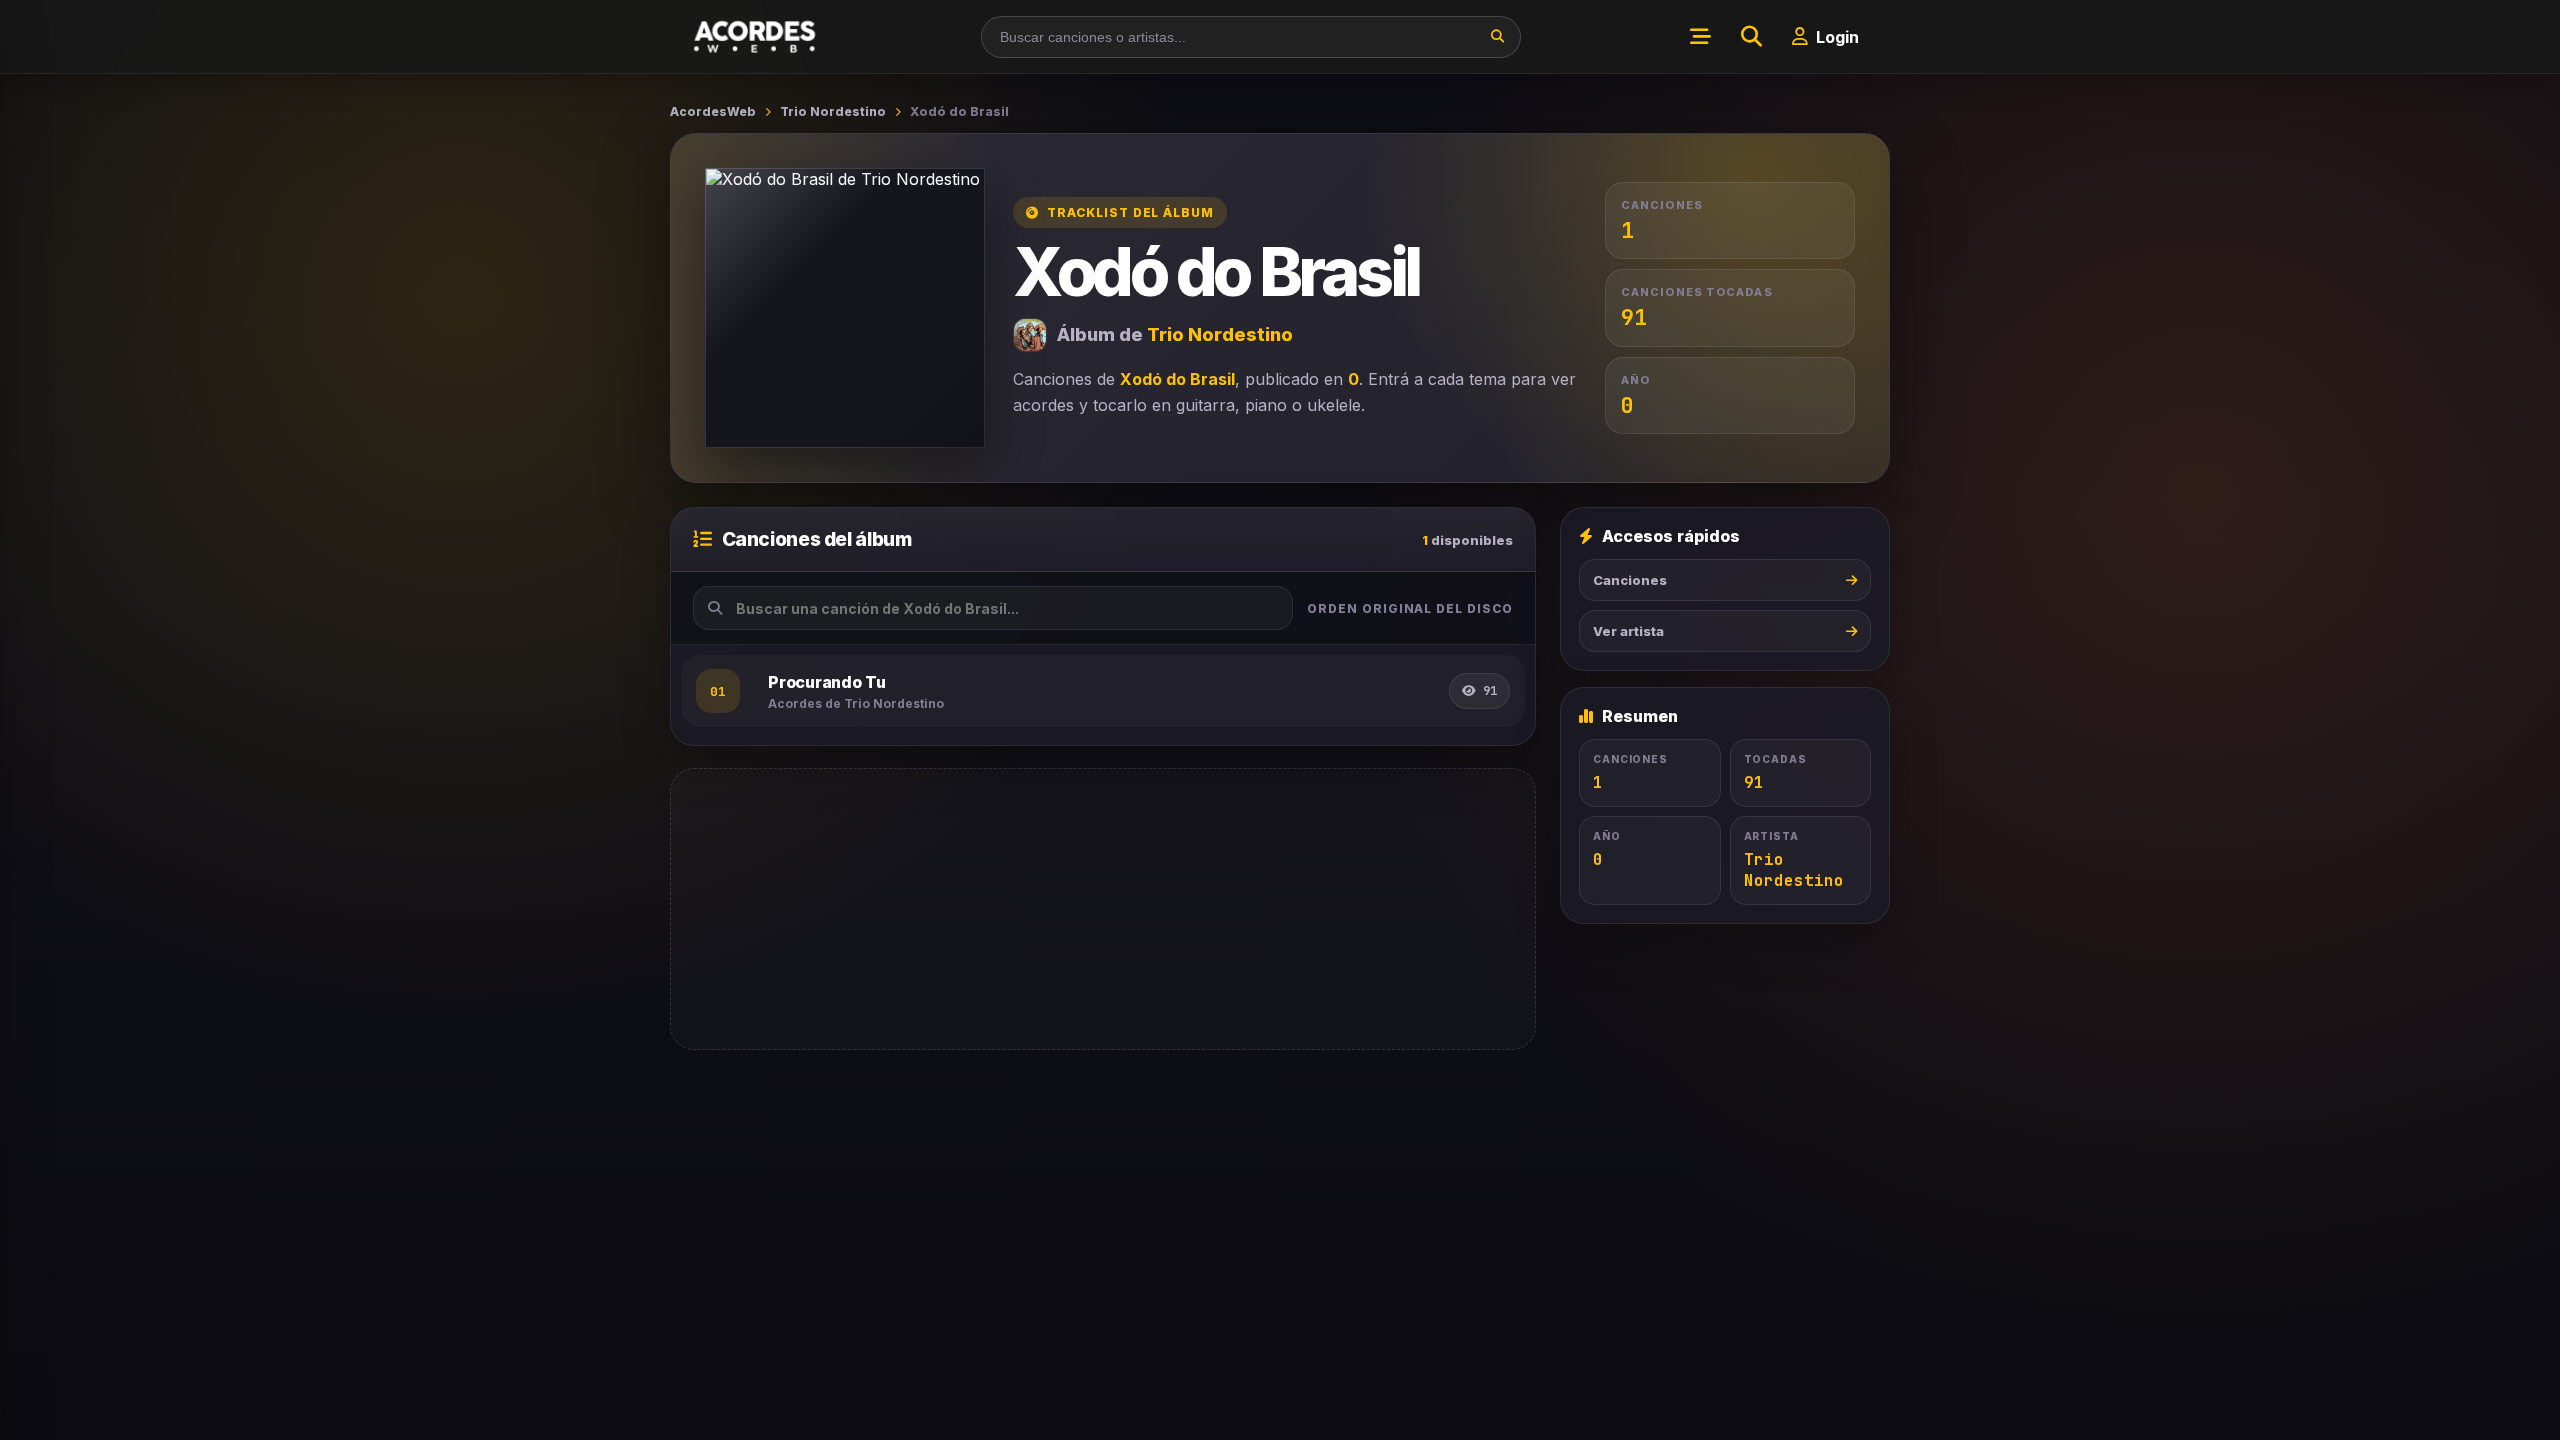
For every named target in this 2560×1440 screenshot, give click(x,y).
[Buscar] (1498, 37)
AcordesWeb (713, 111)
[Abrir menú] (1700, 37)
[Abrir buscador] (1751, 37)
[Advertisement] (1103, 909)
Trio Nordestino (833, 111)
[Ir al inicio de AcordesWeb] (756, 36)
